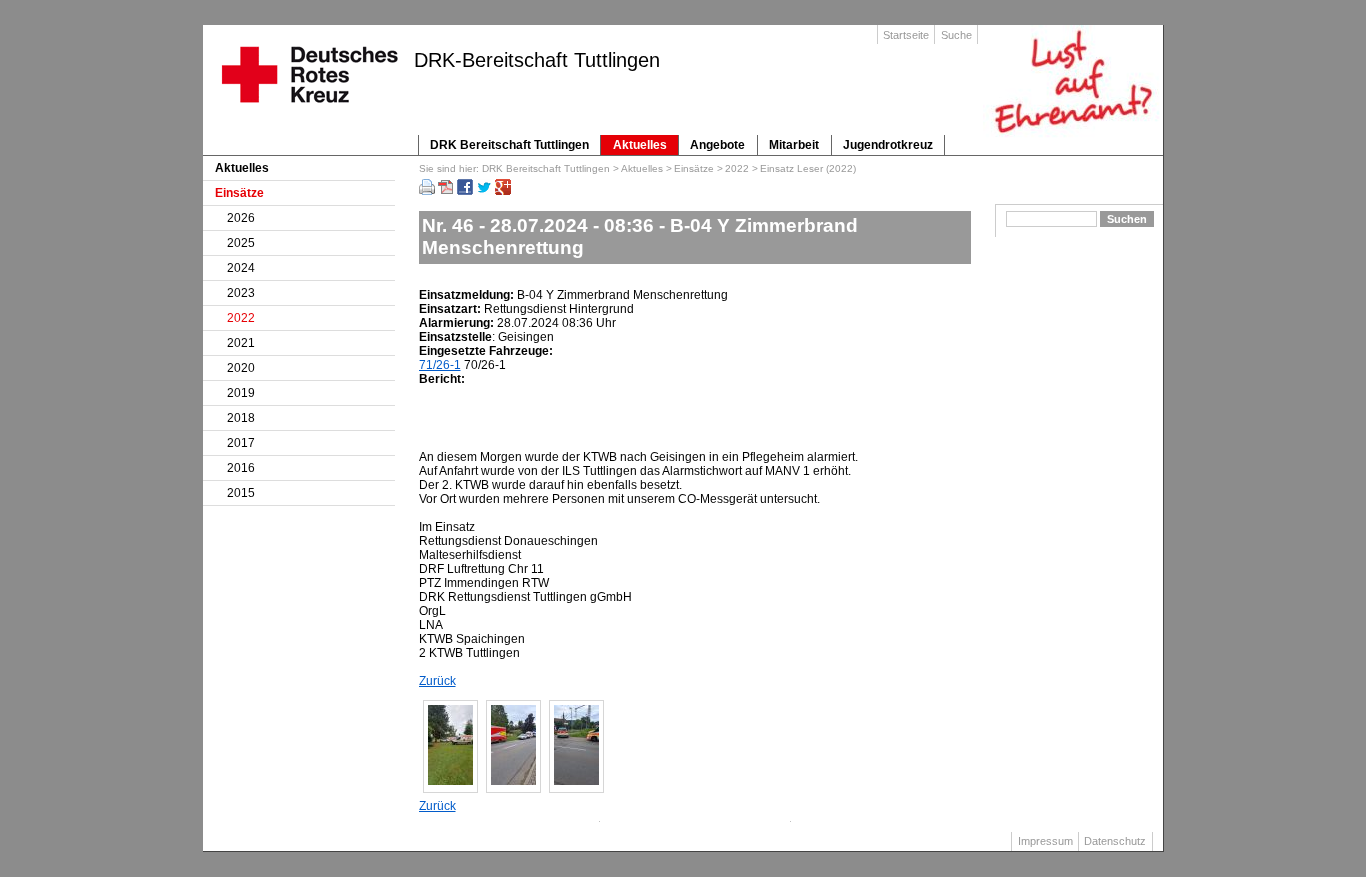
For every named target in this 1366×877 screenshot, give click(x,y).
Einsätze (694, 168)
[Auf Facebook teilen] (465, 191)
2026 (241, 218)
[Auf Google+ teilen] (503, 191)
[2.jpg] (513, 781)
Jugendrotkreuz (888, 145)
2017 (241, 443)
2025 (241, 243)
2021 (241, 343)
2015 (241, 493)
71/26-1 (440, 365)
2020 (241, 368)
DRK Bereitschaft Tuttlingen (509, 145)
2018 (241, 418)
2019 (241, 393)
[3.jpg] (576, 781)
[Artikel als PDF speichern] (446, 191)
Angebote (717, 145)
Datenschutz (1115, 841)
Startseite (906, 35)
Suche (956, 35)
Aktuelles (640, 145)
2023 (241, 293)
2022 (737, 168)
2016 (241, 468)
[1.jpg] (450, 781)
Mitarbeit (794, 145)
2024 (241, 268)
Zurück (437, 681)
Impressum (1045, 841)
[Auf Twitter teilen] (484, 191)
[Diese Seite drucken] (427, 191)
